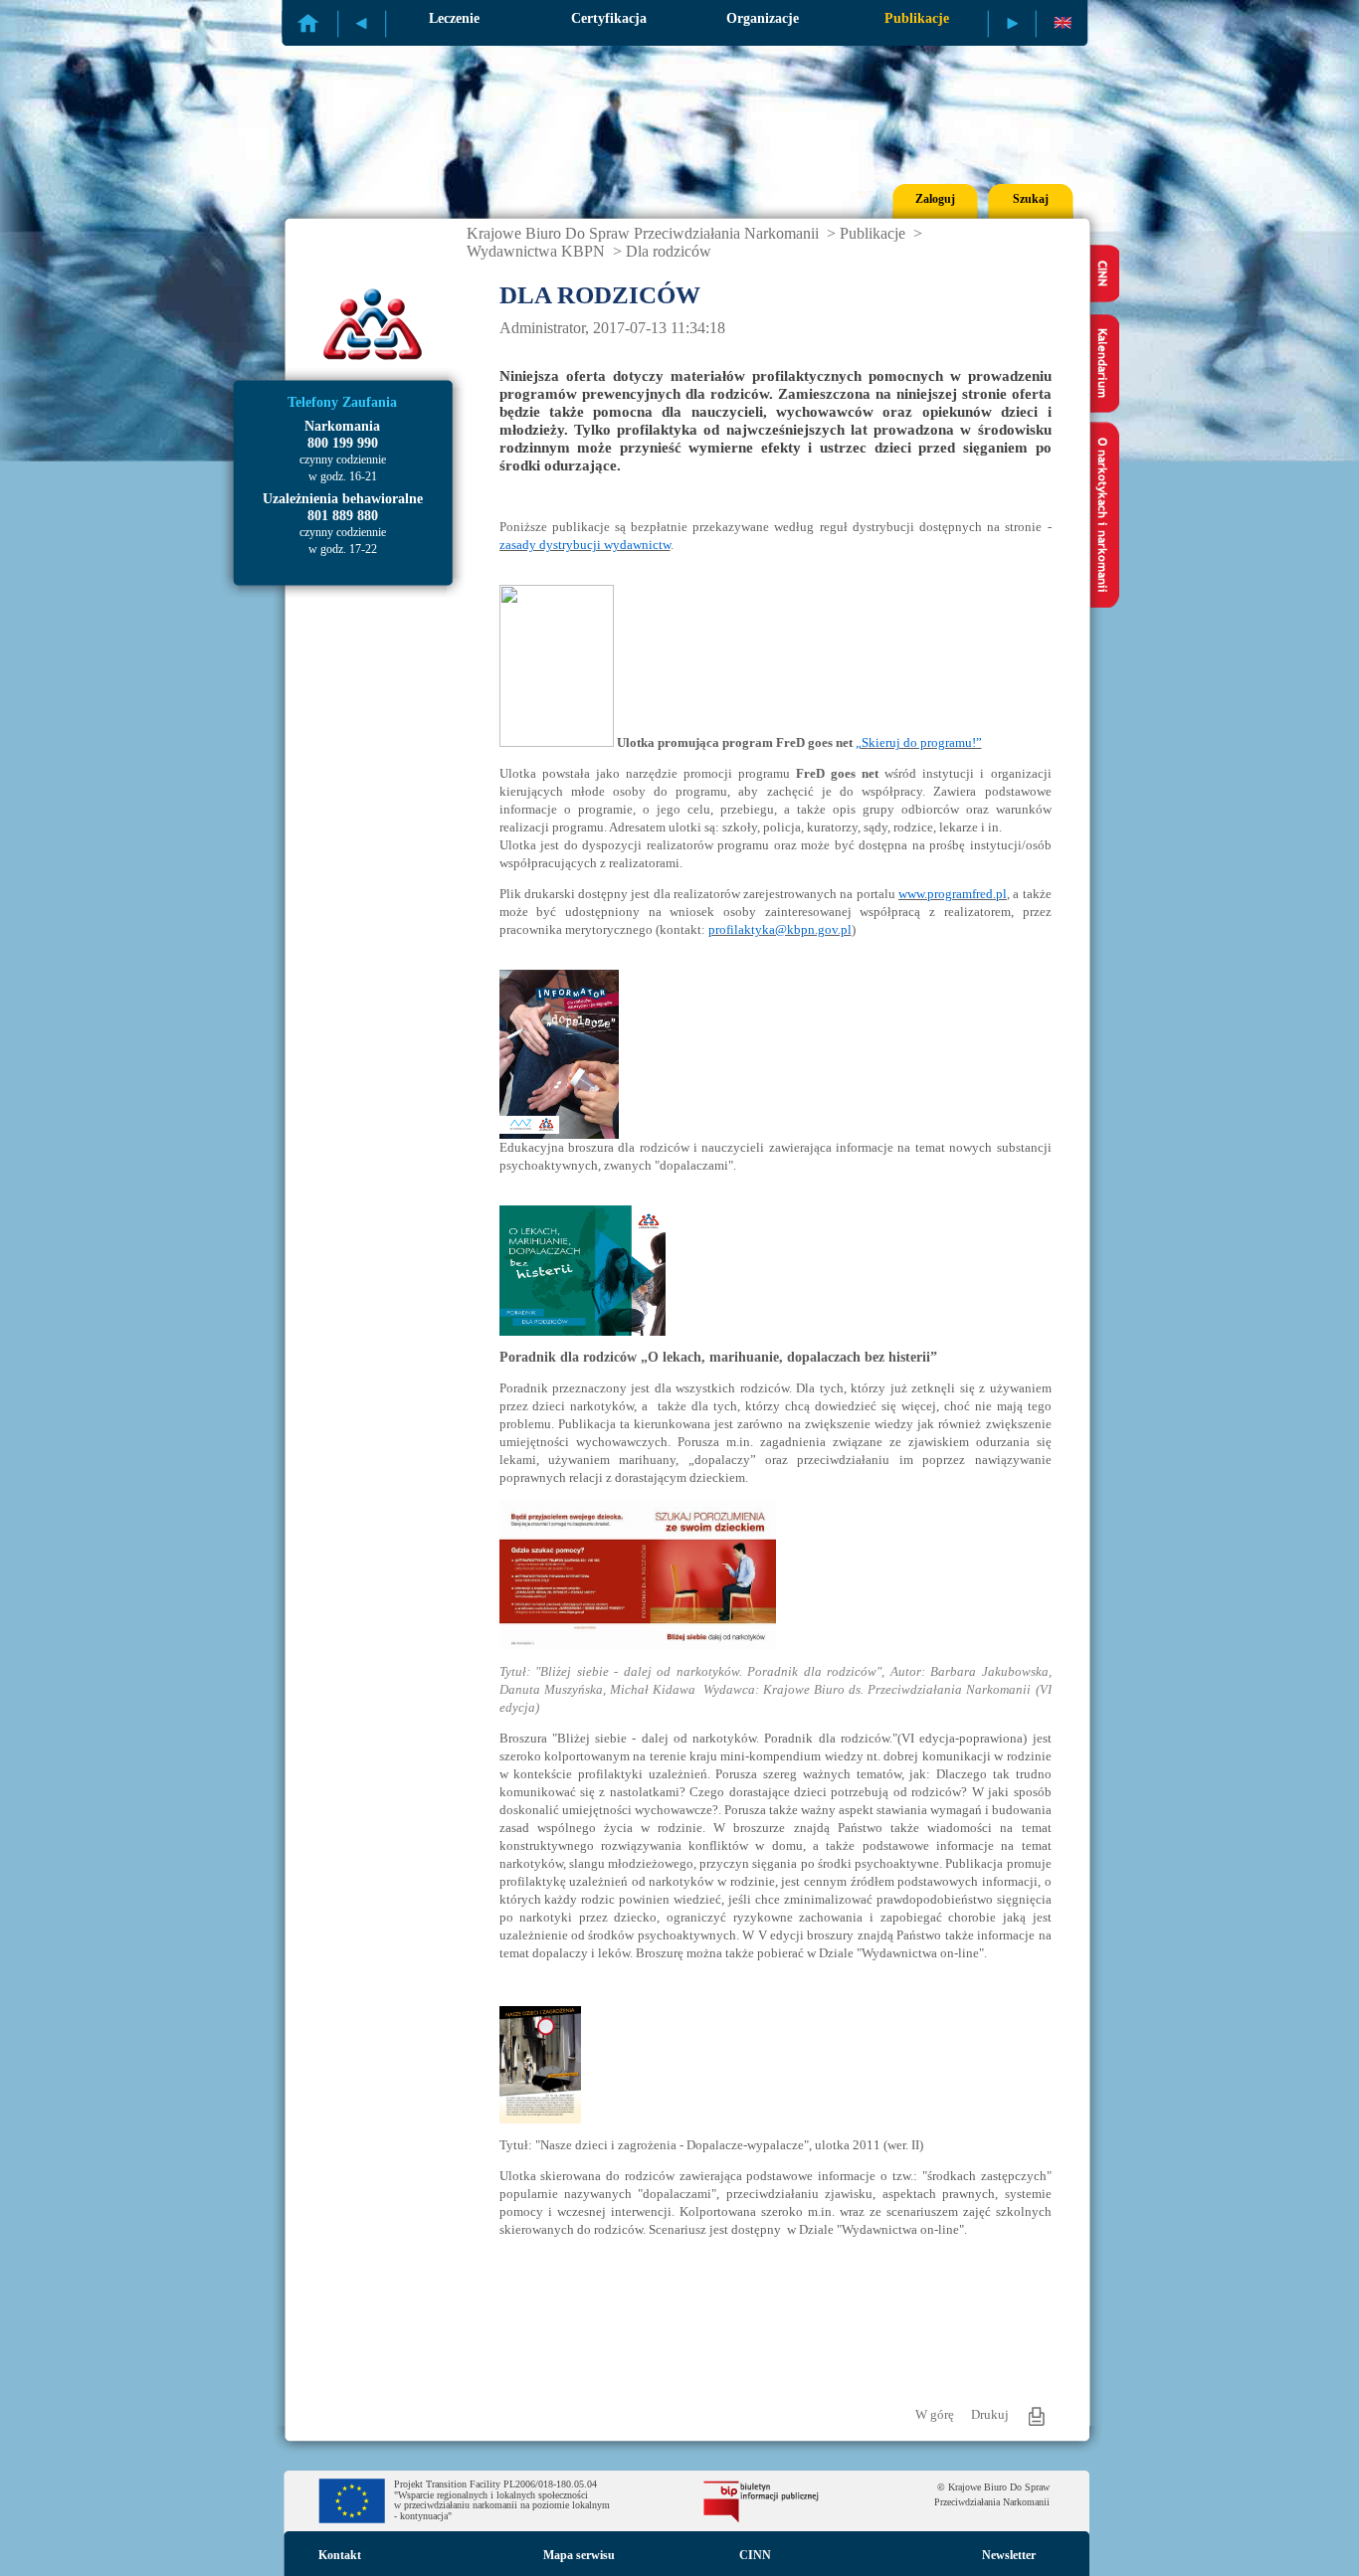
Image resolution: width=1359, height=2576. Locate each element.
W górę (935, 2414)
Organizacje (763, 18)
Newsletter (1009, 2555)
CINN (755, 2555)
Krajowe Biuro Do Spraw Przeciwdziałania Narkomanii (643, 233)
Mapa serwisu (579, 2555)
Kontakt (340, 2555)
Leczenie (454, 18)
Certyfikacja (609, 18)
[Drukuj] (1037, 2416)
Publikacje (917, 18)
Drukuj (990, 2414)
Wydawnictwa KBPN (536, 251)
